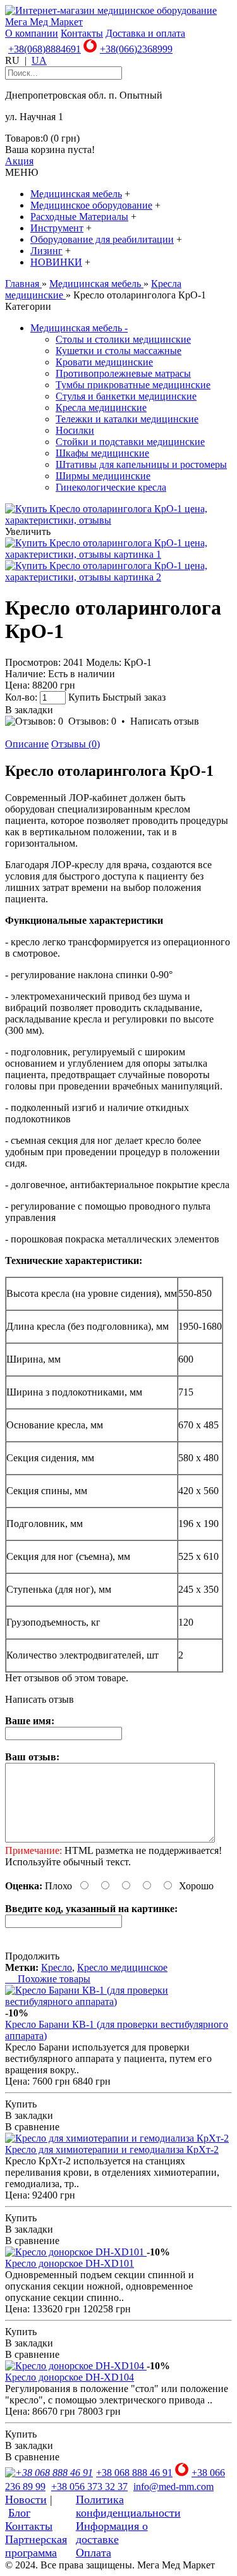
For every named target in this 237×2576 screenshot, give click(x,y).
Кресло (57, 1967)
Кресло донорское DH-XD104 (70, 2377)
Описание (27, 744)
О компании (32, 33)
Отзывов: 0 (92, 721)
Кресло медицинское (122, 1967)
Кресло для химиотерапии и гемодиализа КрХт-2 (112, 2150)
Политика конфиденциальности (128, 2506)
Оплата (94, 2553)
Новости (26, 2499)
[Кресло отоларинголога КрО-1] (118, 520)
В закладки (29, 710)
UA (39, 60)
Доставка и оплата (145, 33)
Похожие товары (48, 1979)
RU (12, 60)
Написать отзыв (165, 721)
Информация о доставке (112, 2533)
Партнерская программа (36, 2546)
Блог (19, 2513)
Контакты (82, 33)
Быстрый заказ (134, 697)
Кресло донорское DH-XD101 (70, 2263)
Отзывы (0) (76, 744)
